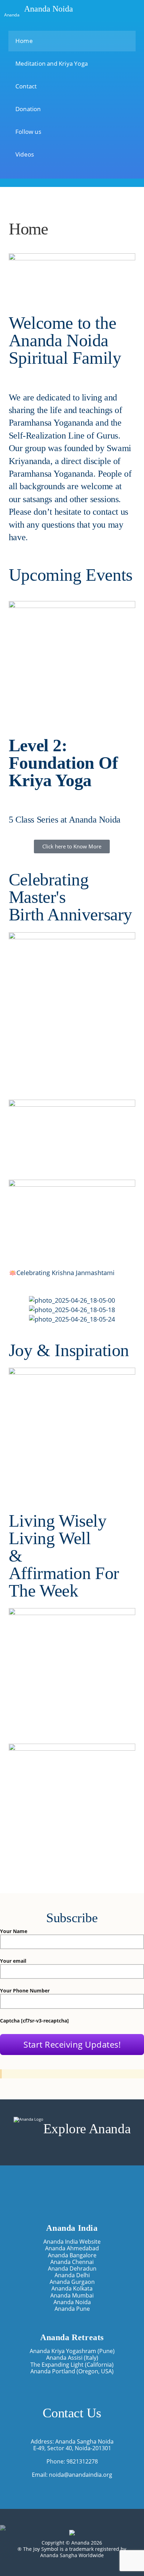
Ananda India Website (72, 2241)
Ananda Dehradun (72, 2268)
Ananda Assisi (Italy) (72, 2357)
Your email (13, 1961)
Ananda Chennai (72, 2262)
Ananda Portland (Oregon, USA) (72, 2371)
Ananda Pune (72, 2309)
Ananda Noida (49, 9)
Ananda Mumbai (72, 2295)
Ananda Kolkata (72, 2288)
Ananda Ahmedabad (72, 2248)
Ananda (12, 14)
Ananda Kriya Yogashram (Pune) (72, 2351)
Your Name (14, 1931)
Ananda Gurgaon (72, 2282)
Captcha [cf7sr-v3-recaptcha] (34, 2021)
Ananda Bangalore (72, 2255)
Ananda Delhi (72, 2275)
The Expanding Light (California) (72, 2364)
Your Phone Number (25, 1991)
